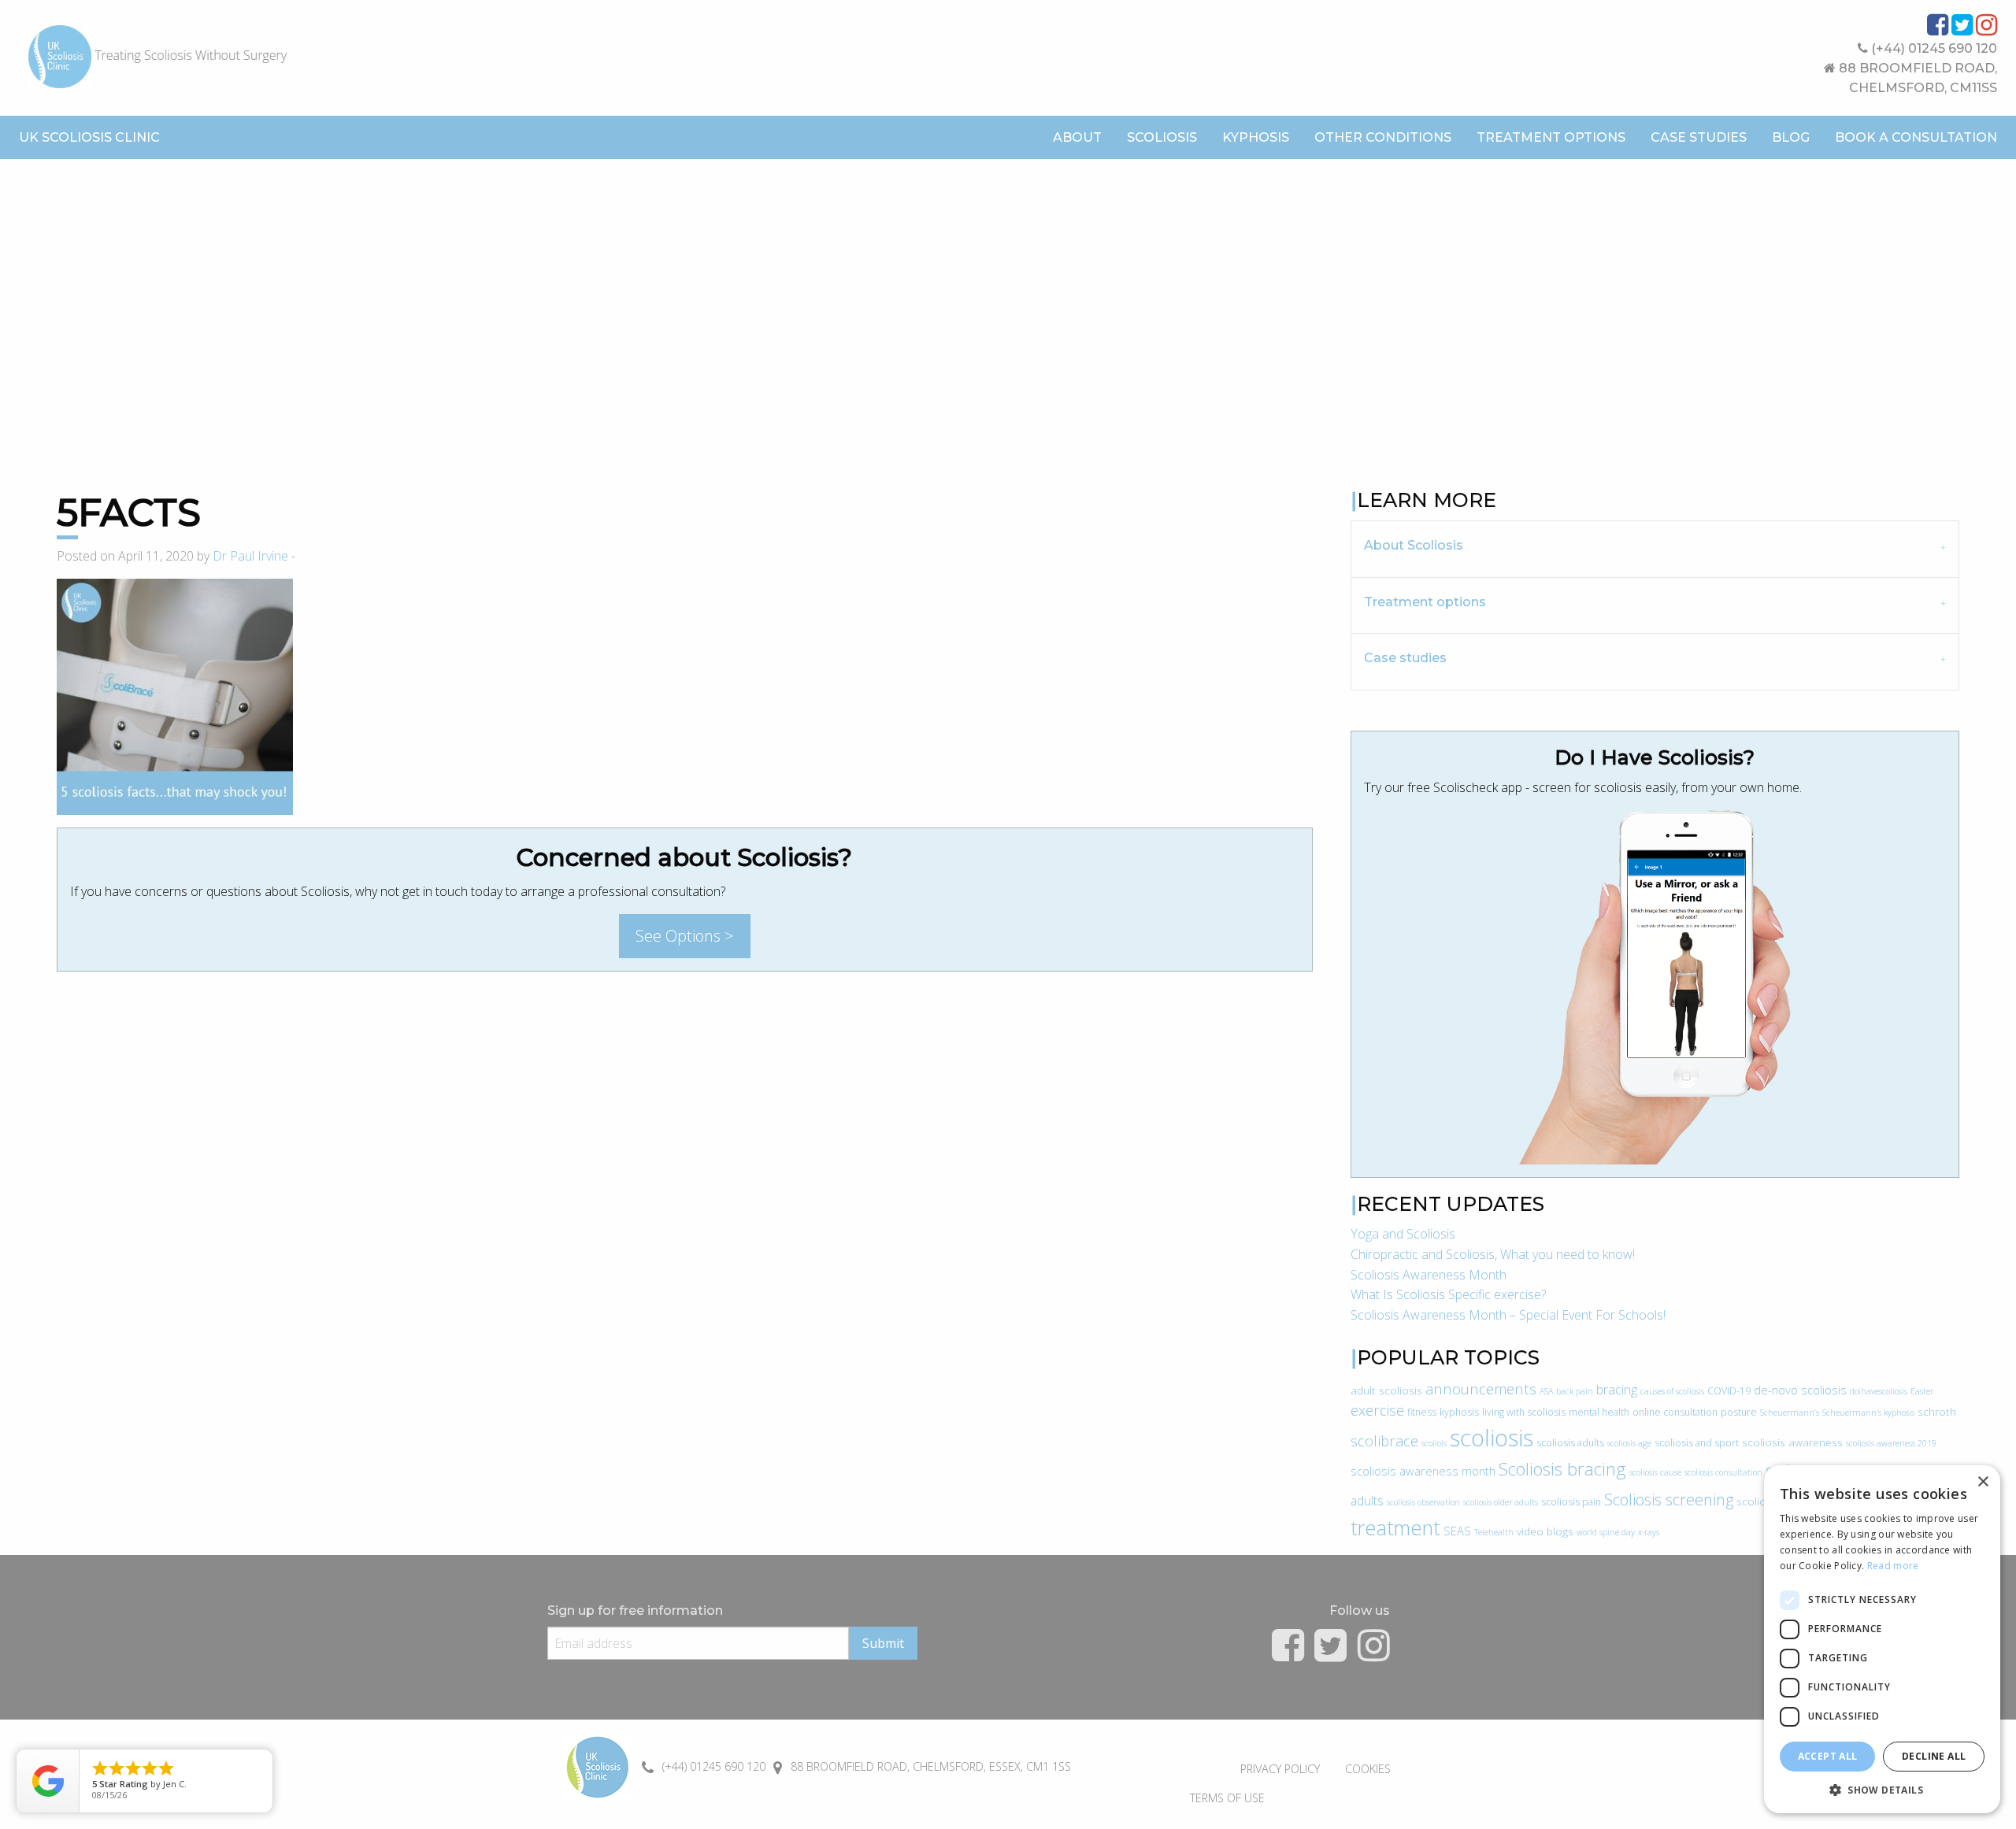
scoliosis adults (1570, 1443)
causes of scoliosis (1672, 1391)
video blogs (1545, 1531)
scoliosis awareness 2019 (1891, 1443)
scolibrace (1384, 1440)
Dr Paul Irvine (250, 556)
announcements (1481, 1388)
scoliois (1434, 1443)
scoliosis (1492, 1438)
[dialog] (1882, 1639)
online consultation (1675, 1412)
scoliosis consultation (1723, 1472)
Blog (1791, 137)
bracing (1617, 1390)
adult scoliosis (1386, 1390)
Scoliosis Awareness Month (1429, 1275)
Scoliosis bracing (1562, 1469)
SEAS (1457, 1531)
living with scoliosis (1524, 1412)
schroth (1937, 1411)
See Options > (685, 936)
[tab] (1655, 548)
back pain (1575, 1391)
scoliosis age (1629, 1443)
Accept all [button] (1828, 1756)
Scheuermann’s (1790, 1412)
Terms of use (1227, 1798)
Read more (1893, 1566)
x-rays (1649, 1532)
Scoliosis (1162, 137)
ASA (1546, 1391)
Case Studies (1699, 137)
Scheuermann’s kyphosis (1868, 1412)
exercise (1377, 1410)
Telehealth (1494, 1532)
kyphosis (1459, 1412)
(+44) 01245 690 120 (1933, 48)
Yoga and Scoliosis (1403, 1234)
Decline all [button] (1934, 1756)
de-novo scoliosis (1800, 1390)
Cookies (1368, 1769)
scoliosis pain (1571, 1502)
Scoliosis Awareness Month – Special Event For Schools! (1508, 1315)
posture (1739, 1412)
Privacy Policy (1280, 1769)
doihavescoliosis (1879, 1391)
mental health (1599, 1412)
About (1077, 137)
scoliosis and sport (1697, 1443)
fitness (1422, 1412)
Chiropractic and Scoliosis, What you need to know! (1493, 1254)
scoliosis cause (1655, 1472)
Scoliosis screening (1669, 1499)
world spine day (1606, 1532)
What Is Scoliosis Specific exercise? (1448, 1294)
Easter (1922, 1391)
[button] (1882, 1790)
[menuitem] (1077, 138)
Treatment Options (1551, 137)
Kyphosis (1256, 137)
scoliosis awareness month (1423, 1471)
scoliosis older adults (1501, 1502)
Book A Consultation (1916, 137)
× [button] (1983, 1482)
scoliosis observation (1423, 1502)
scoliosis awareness (1792, 1442)
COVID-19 (1729, 1391)
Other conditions (1383, 137)
